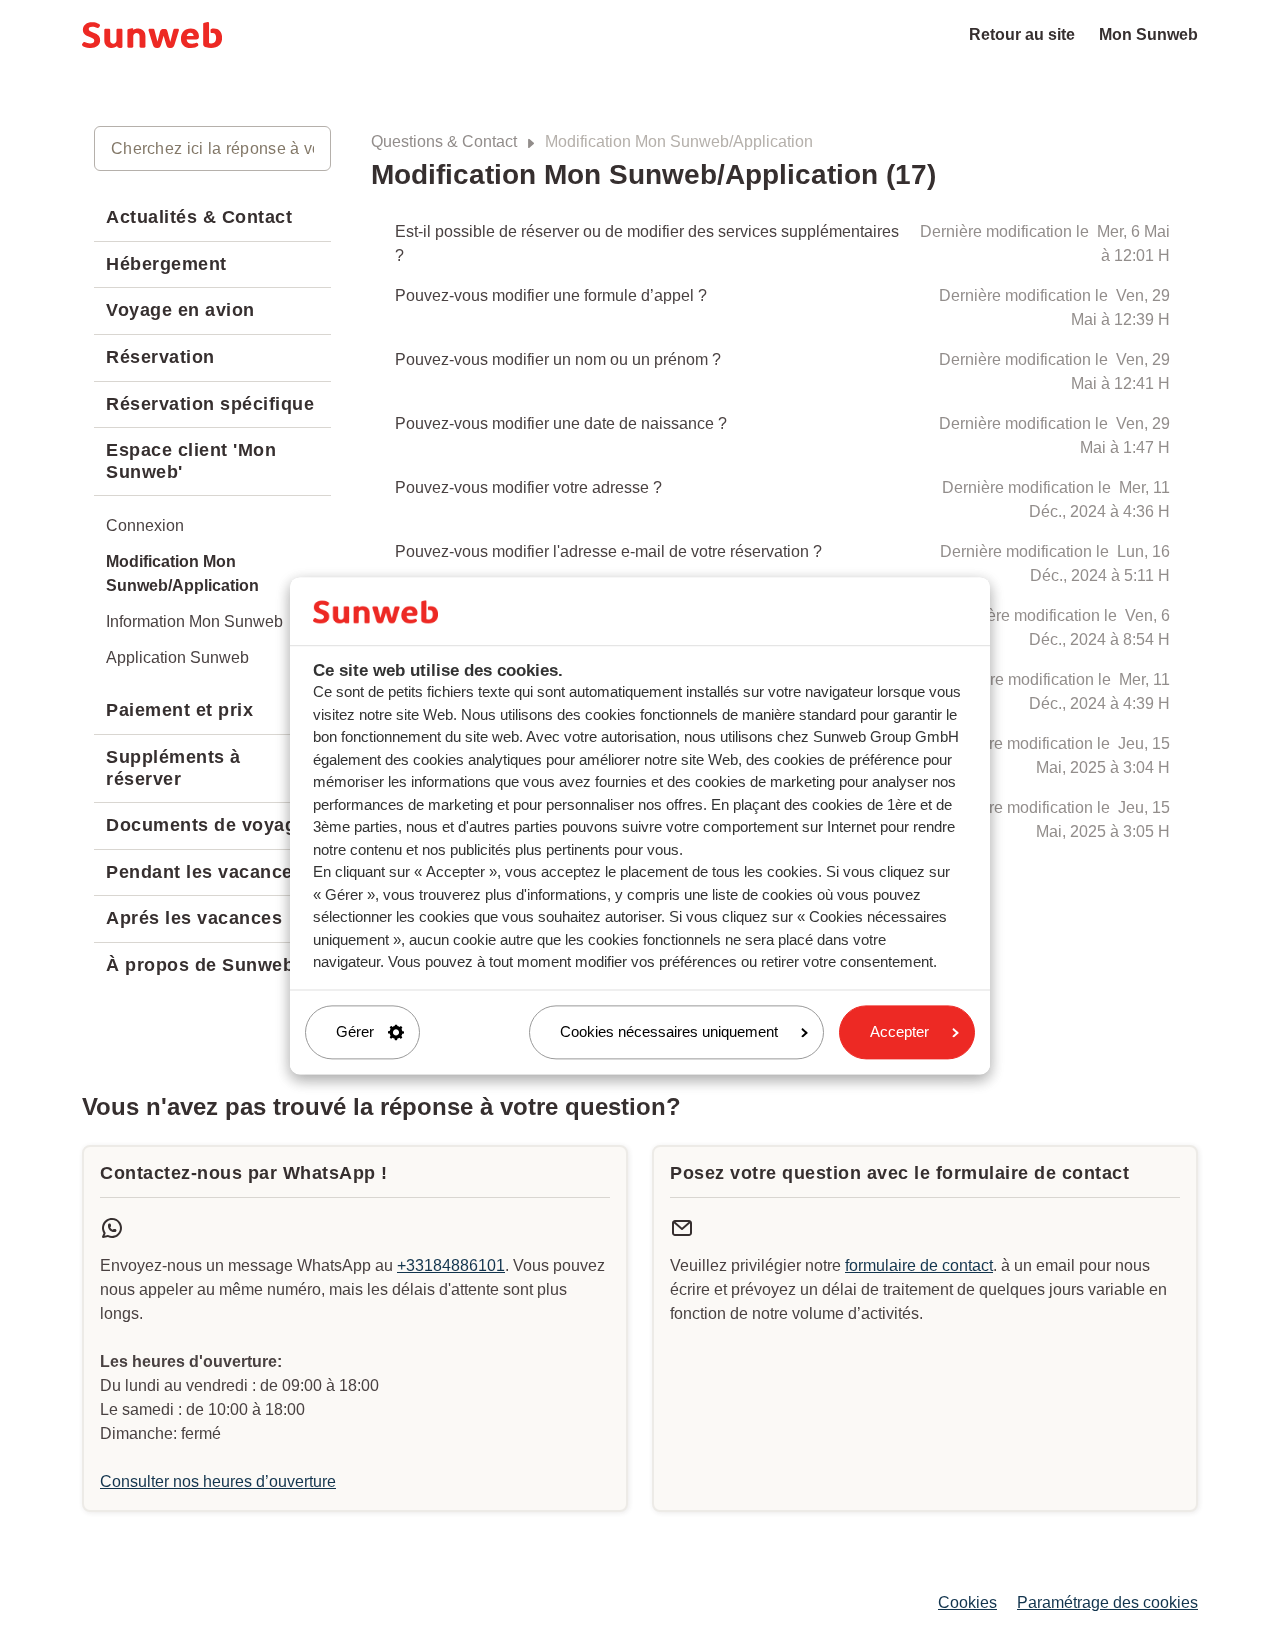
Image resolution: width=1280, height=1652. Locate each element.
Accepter (899, 1031)
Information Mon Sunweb (194, 621)
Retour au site (1022, 34)
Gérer (355, 1031)
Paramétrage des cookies (1107, 1602)
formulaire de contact (919, 1265)
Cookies (967, 1602)
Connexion (145, 525)
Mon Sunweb (1148, 34)
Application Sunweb (177, 657)
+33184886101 (451, 1265)
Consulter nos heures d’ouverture (218, 1481)
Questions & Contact (444, 141)
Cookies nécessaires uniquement (669, 1031)
